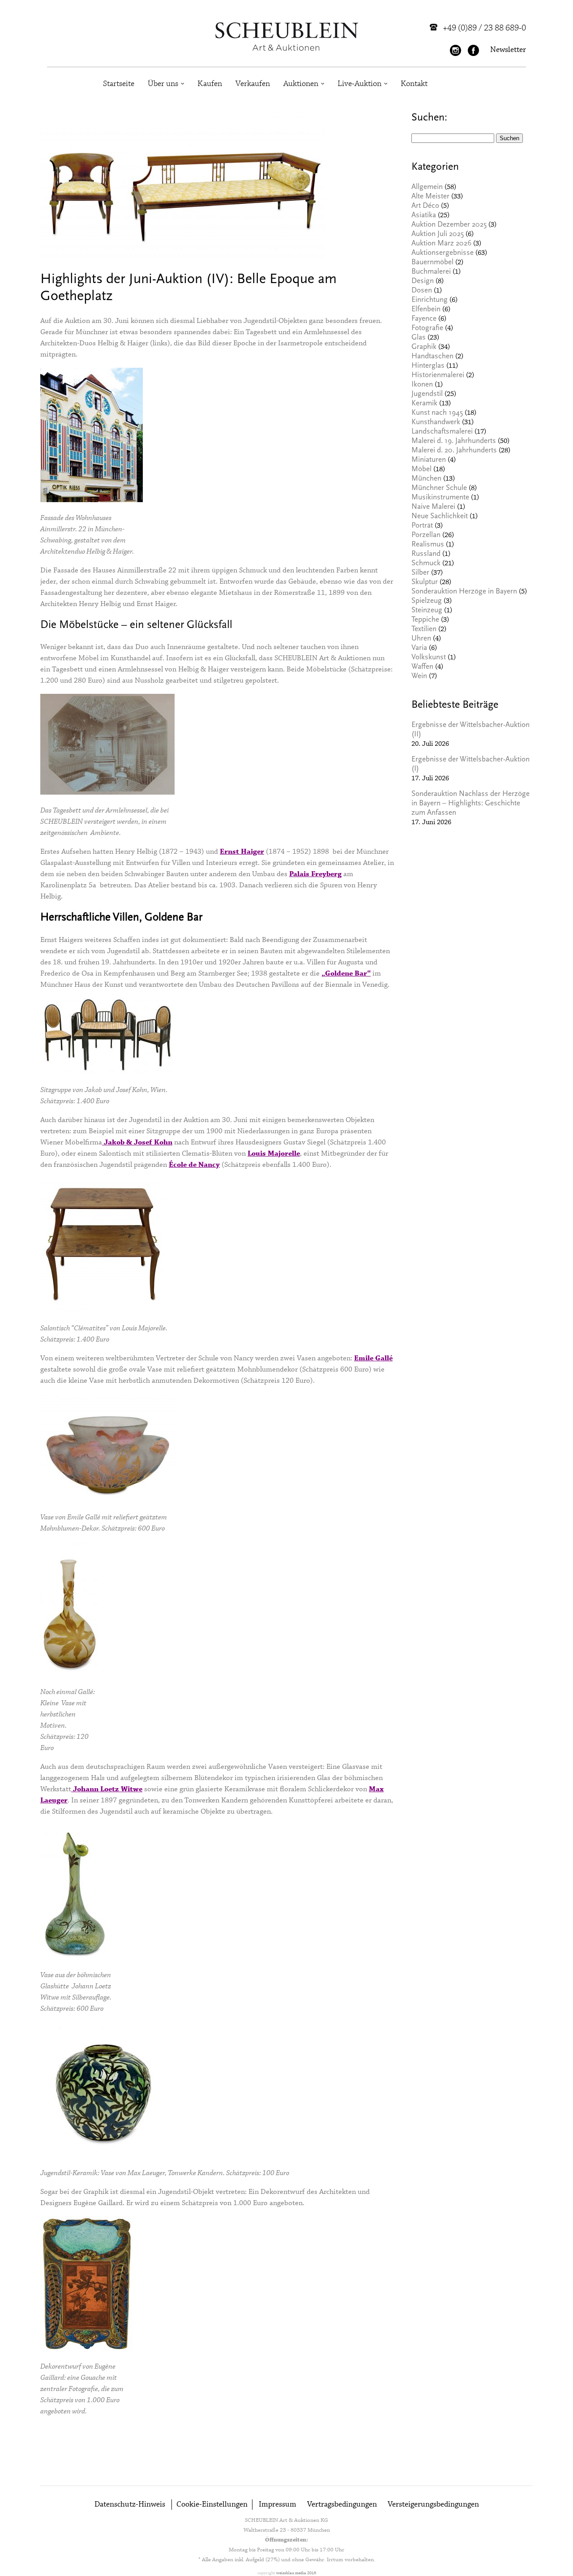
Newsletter (508, 50)
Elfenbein (426, 310)
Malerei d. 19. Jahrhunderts (454, 441)
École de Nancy (194, 1165)
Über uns (163, 84)
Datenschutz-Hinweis (130, 2505)
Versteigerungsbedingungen (433, 2505)
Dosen (422, 291)
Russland (426, 554)
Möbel (421, 470)
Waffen (422, 667)
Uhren (421, 639)
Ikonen (422, 385)
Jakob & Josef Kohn (137, 1142)
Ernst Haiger (242, 852)
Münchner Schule (439, 488)
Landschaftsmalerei (442, 432)
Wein (419, 677)
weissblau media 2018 (296, 2573)
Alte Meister (430, 197)
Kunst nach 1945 (437, 413)
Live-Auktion (359, 84)
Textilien (424, 630)
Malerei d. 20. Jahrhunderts (454, 451)
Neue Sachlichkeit (440, 517)
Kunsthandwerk (436, 423)
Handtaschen (432, 357)
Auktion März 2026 (441, 244)
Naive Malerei (433, 507)
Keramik (424, 404)
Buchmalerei (431, 272)
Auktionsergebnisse (443, 253)
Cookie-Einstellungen (212, 2505)
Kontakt (414, 84)
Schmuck (426, 564)
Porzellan (426, 535)
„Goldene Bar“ (346, 974)
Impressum (278, 2505)
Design (423, 282)
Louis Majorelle (274, 1154)
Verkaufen (253, 84)
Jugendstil (427, 394)
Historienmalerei (438, 376)
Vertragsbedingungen (342, 2505)
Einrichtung (430, 300)
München (426, 479)
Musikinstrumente (440, 498)
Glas (419, 338)
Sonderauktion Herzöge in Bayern (464, 592)
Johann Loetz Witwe (107, 1789)
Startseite (119, 84)
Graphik (424, 347)
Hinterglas (428, 366)
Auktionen (301, 84)
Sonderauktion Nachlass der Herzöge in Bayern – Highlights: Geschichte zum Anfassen (470, 804)
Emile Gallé (373, 1358)
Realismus (428, 545)
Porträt (422, 526)
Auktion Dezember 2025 (449, 225)
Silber (420, 573)
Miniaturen (429, 460)
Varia (419, 648)
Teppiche (425, 620)
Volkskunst (429, 658)
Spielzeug (427, 601)
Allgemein (427, 187)
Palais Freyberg (315, 874)
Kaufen (210, 84)
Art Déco (425, 206)
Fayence (424, 319)
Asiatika (424, 216)
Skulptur (425, 583)
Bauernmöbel (432, 263)
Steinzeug (427, 611)
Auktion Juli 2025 (438, 234)
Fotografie (427, 329)
